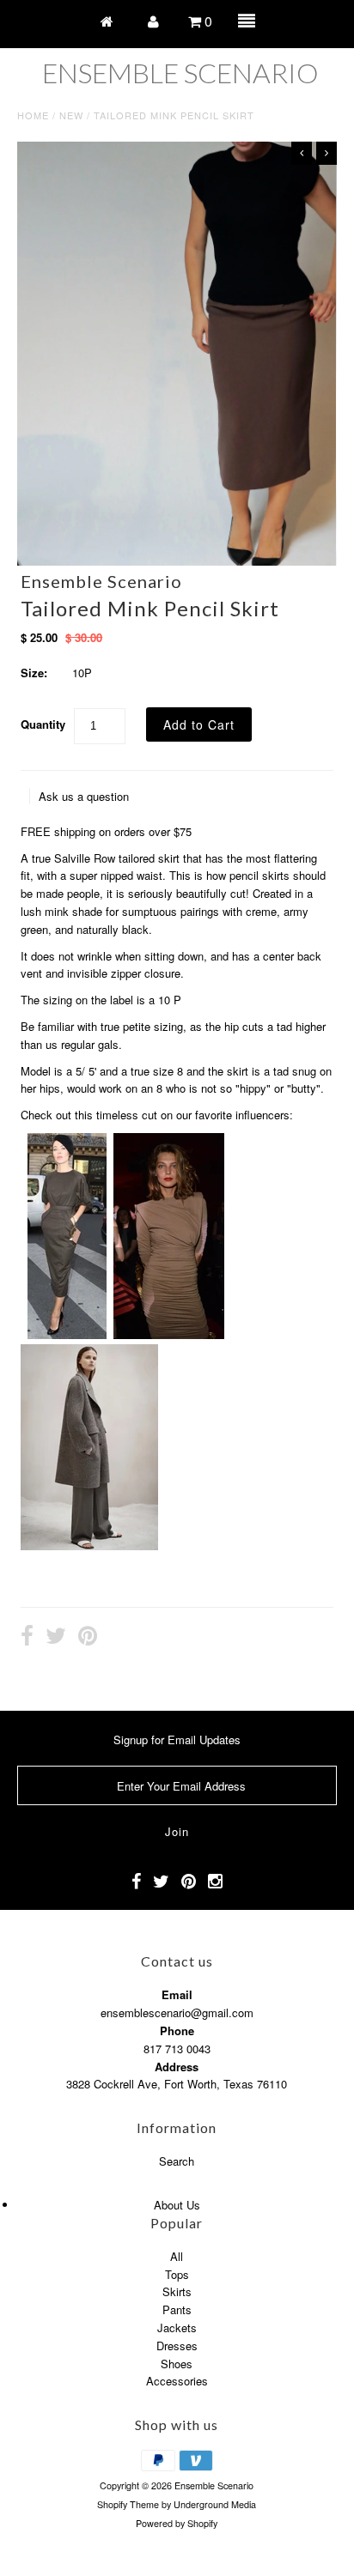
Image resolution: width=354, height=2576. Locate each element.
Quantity (43, 724)
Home (33, 115)
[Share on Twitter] (56, 1638)
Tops (177, 2274)
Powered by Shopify (177, 2523)
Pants (177, 2309)
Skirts (177, 2291)
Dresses (177, 2346)
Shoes (177, 2364)
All (177, 2256)
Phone (177, 2030)
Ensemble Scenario (180, 73)
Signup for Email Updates (177, 1740)
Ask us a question (84, 796)
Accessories (177, 2381)
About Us (177, 2205)
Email (177, 1994)
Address (177, 2067)
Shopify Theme (128, 2504)
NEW (71, 115)
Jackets (177, 2327)
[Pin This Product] (88, 1638)
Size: (34, 673)
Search (177, 2161)
